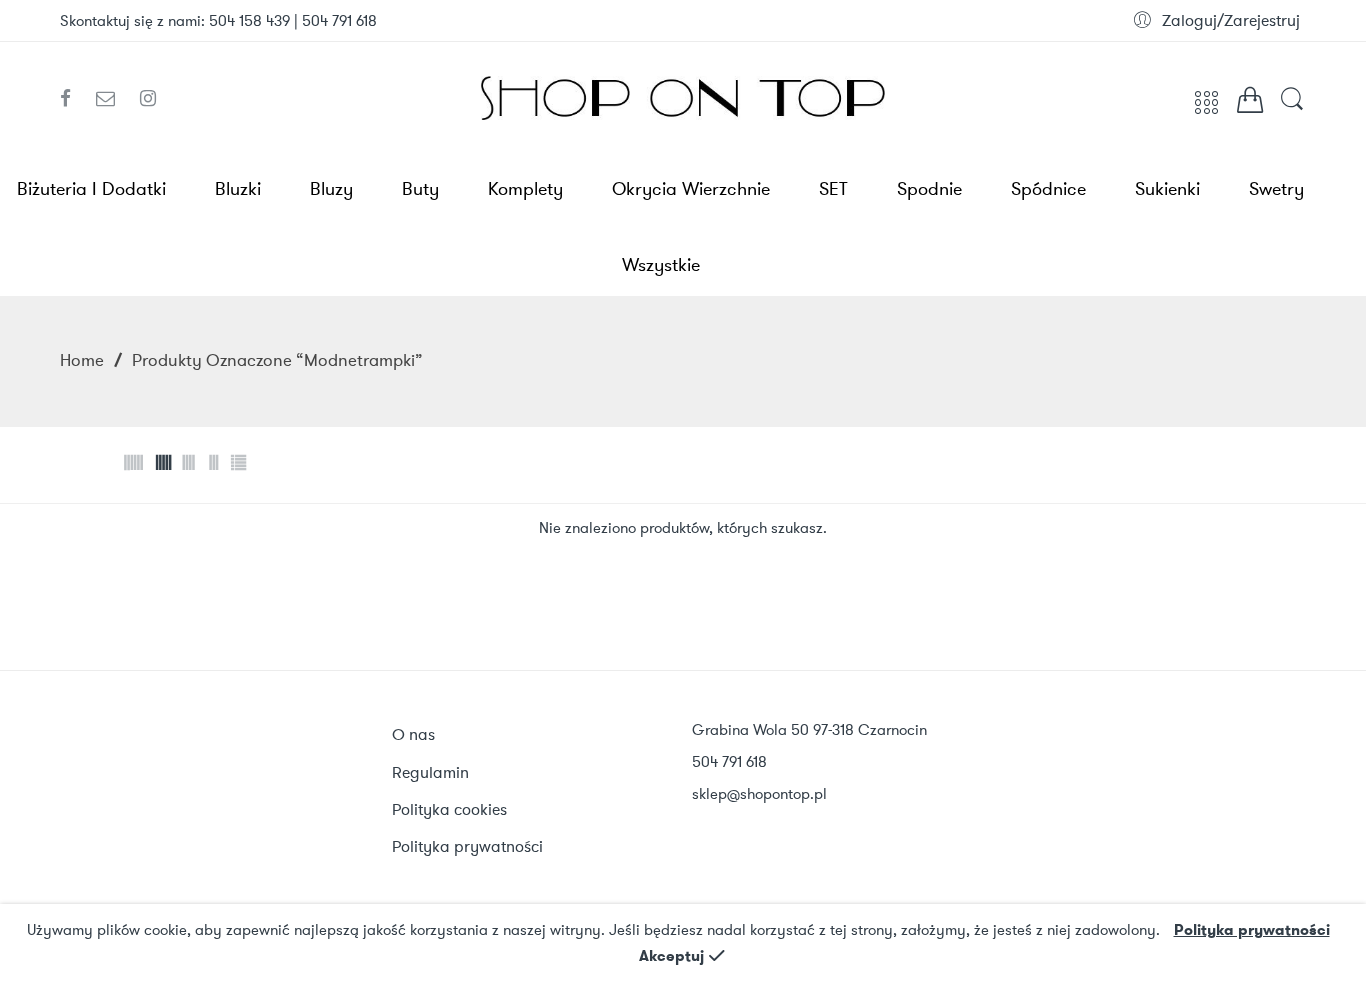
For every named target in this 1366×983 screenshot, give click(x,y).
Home (82, 360)
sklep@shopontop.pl (759, 794)
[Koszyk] (1250, 105)
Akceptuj (671, 956)
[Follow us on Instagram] (148, 99)
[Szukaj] (1292, 108)
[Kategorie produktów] (1206, 110)
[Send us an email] (113, 99)
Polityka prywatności (1252, 930)
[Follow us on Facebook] (73, 99)
